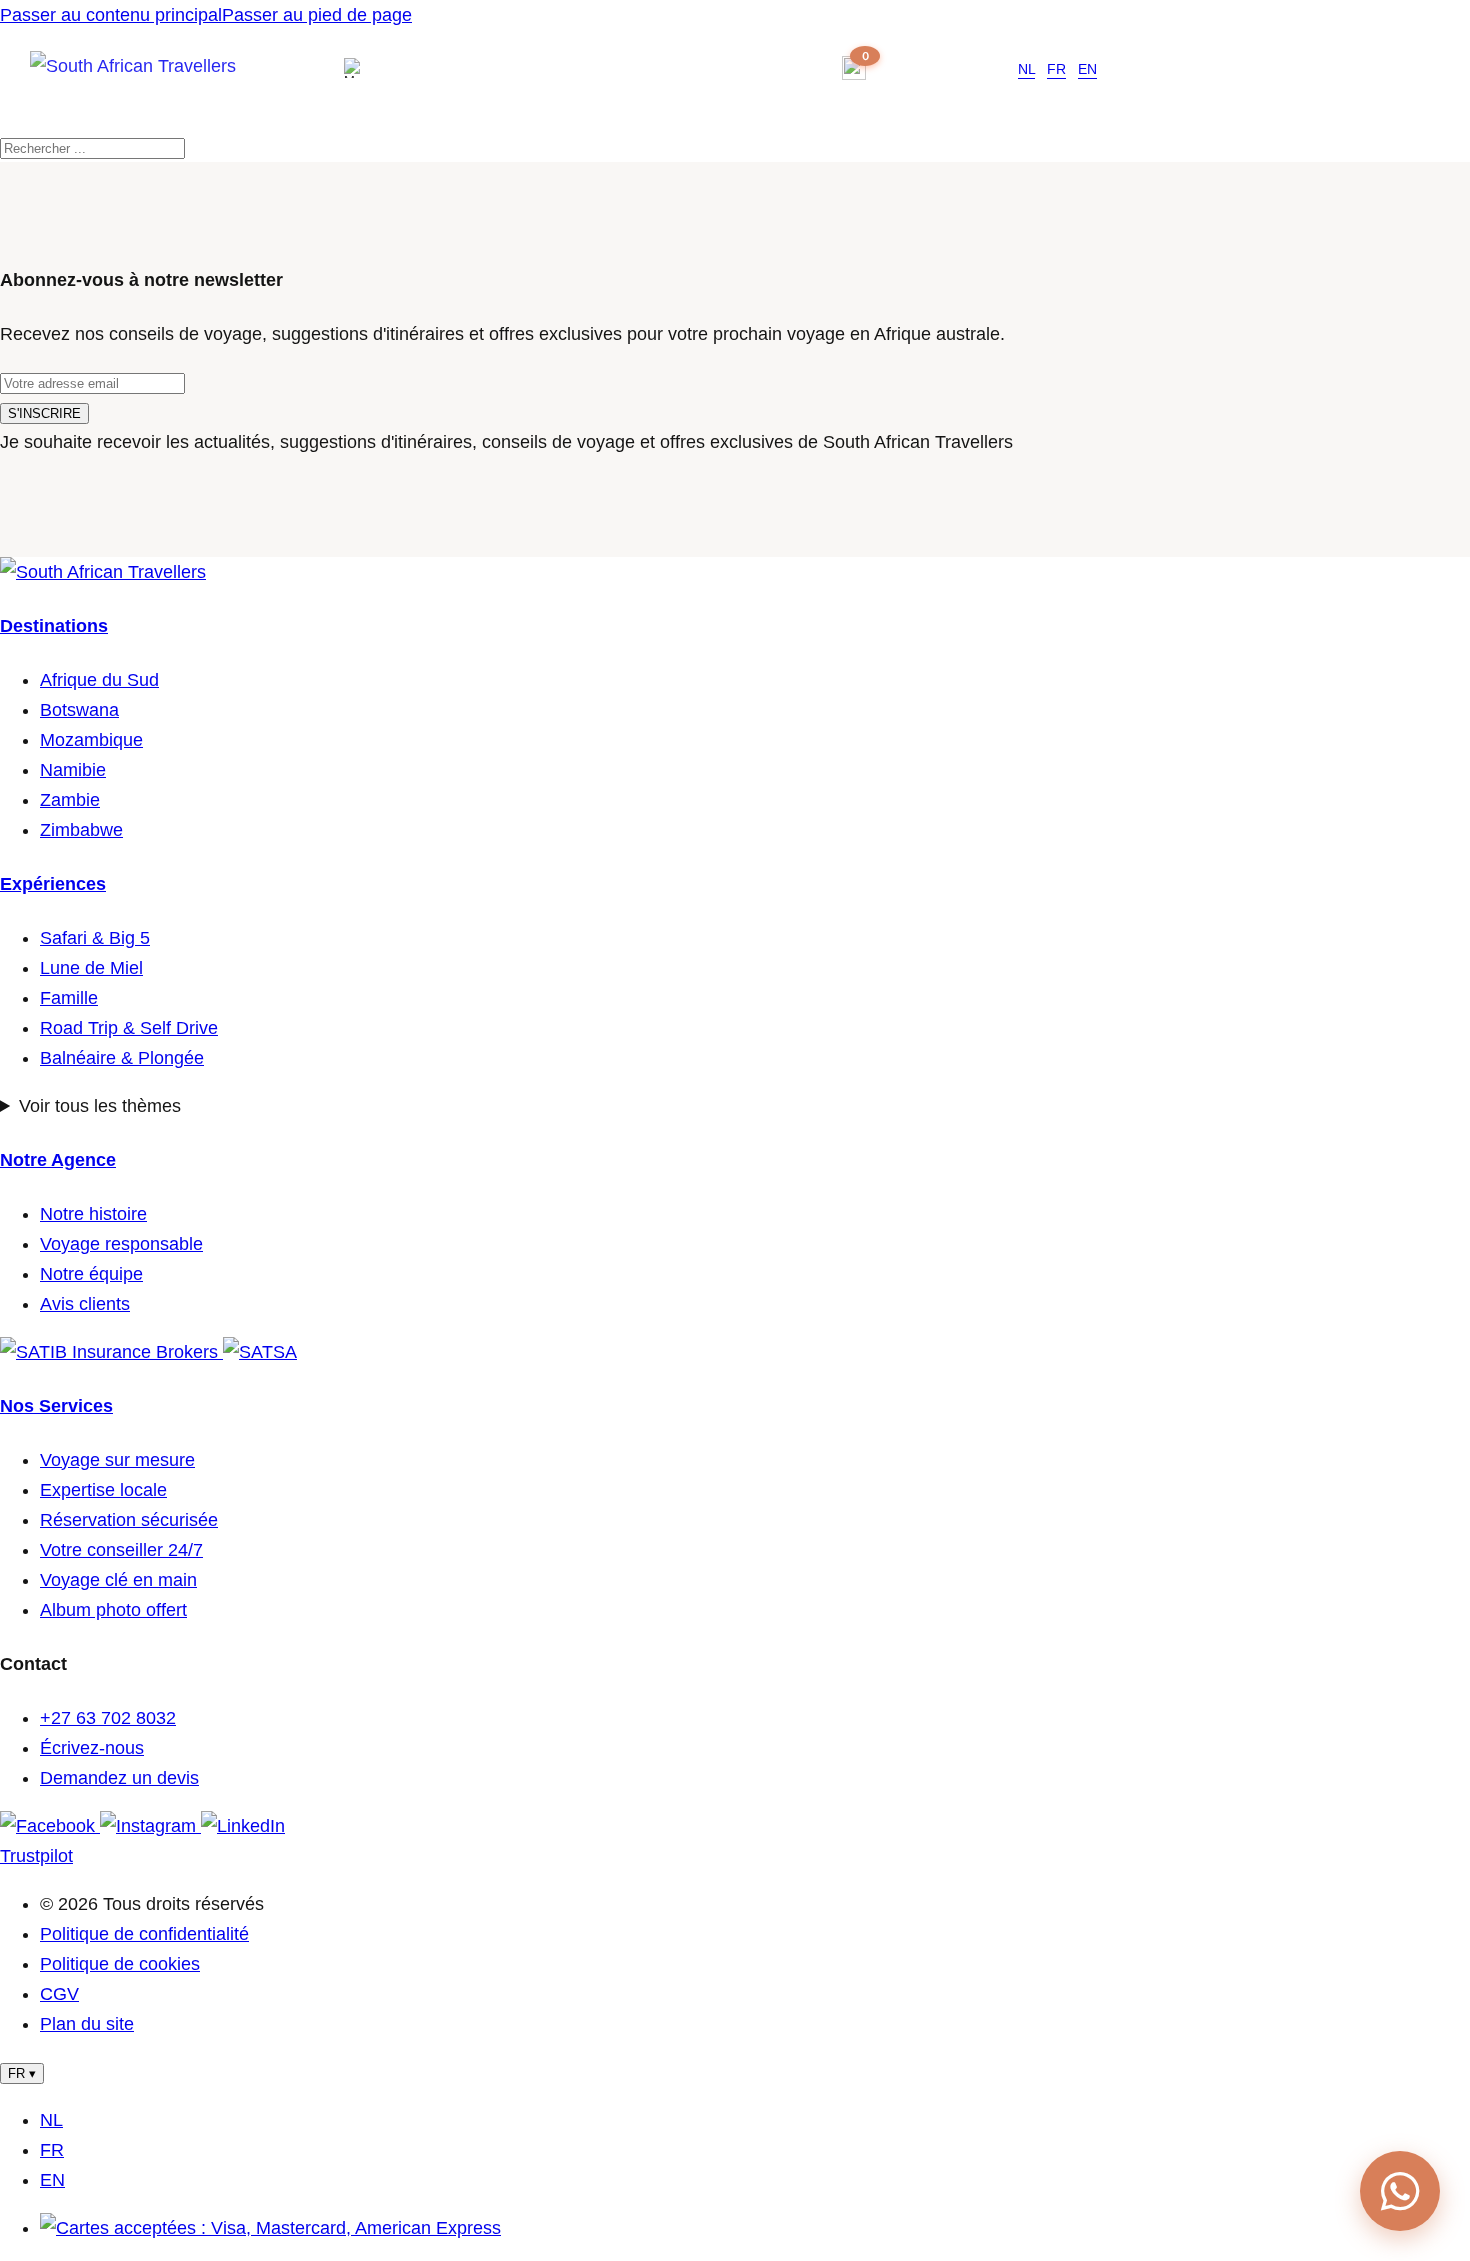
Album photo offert (113, 1610)
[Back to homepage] (168, 85)
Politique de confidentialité (144, 1934)
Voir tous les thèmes (100, 1106)
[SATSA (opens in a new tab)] (260, 1352)
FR (1056, 69)
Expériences (53, 884)
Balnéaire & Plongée (122, 1058)
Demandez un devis (119, 1778)
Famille (69, 998)
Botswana (79, 710)
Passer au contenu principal (111, 15)
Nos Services (56, 1406)
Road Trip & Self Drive (129, 1028)
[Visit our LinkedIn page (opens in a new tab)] (243, 1826)
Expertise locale (103, 1490)
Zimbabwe (81, 830)
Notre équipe (91, 1274)
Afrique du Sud (99, 680)
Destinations (54, 626)
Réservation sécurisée (129, 1520)
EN (1087, 69)
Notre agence (632, 68)
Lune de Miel (91, 968)
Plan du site (87, 2024)
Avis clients (85, 1304)
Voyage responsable (121, 1244)
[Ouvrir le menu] (359, 68)
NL (1026, 69)
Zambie (70, 800)
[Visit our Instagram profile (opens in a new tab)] (150, 1826)
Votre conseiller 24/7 (121, 1550)
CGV (59, 1994)
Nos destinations (481, 68)
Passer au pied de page (317, 15)
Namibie (73, 770)
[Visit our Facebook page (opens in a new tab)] (50, 1826)
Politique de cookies (120, 1964)
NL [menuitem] (51, 2120)
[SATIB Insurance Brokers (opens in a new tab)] (111, 1352)
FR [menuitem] (52, 2150)
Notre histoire (93, 1214)
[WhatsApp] (1400, 2191)
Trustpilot (36, 1856)
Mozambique (91, 740)
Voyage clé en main (118, 1580)
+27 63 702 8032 (754, 69)
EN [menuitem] (52, 2180)
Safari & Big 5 (95, 938)
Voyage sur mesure (117, 1460)
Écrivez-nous (92, 1748)
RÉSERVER (945, 68)
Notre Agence (58, 1160)
